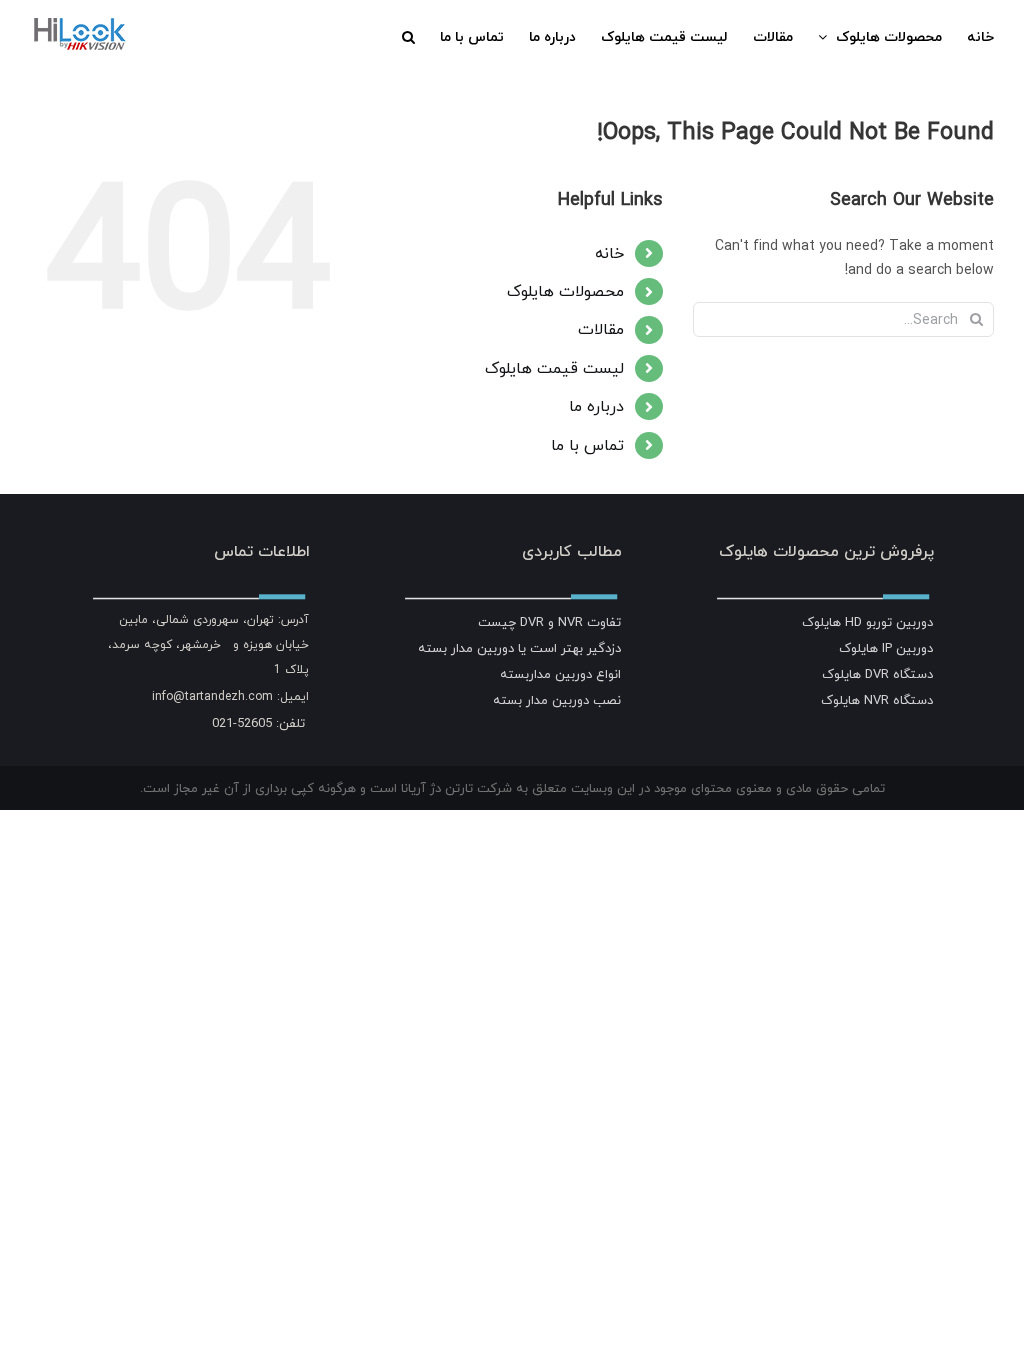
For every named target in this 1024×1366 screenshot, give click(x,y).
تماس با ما (587, 445)
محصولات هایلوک (565, 291)
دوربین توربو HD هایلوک (867, 622)
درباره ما (596, 406)
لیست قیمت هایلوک (554, 368)
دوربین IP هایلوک (886, 648)
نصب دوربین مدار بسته (557, 700)
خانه (609, 253)
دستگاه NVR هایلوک (877, 700)
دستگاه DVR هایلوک (877, 674)
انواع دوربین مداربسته (560, 674)
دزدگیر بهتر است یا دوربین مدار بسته (519, 648)
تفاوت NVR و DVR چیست (549, 622)
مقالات (601, 329)
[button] (408, 37)
